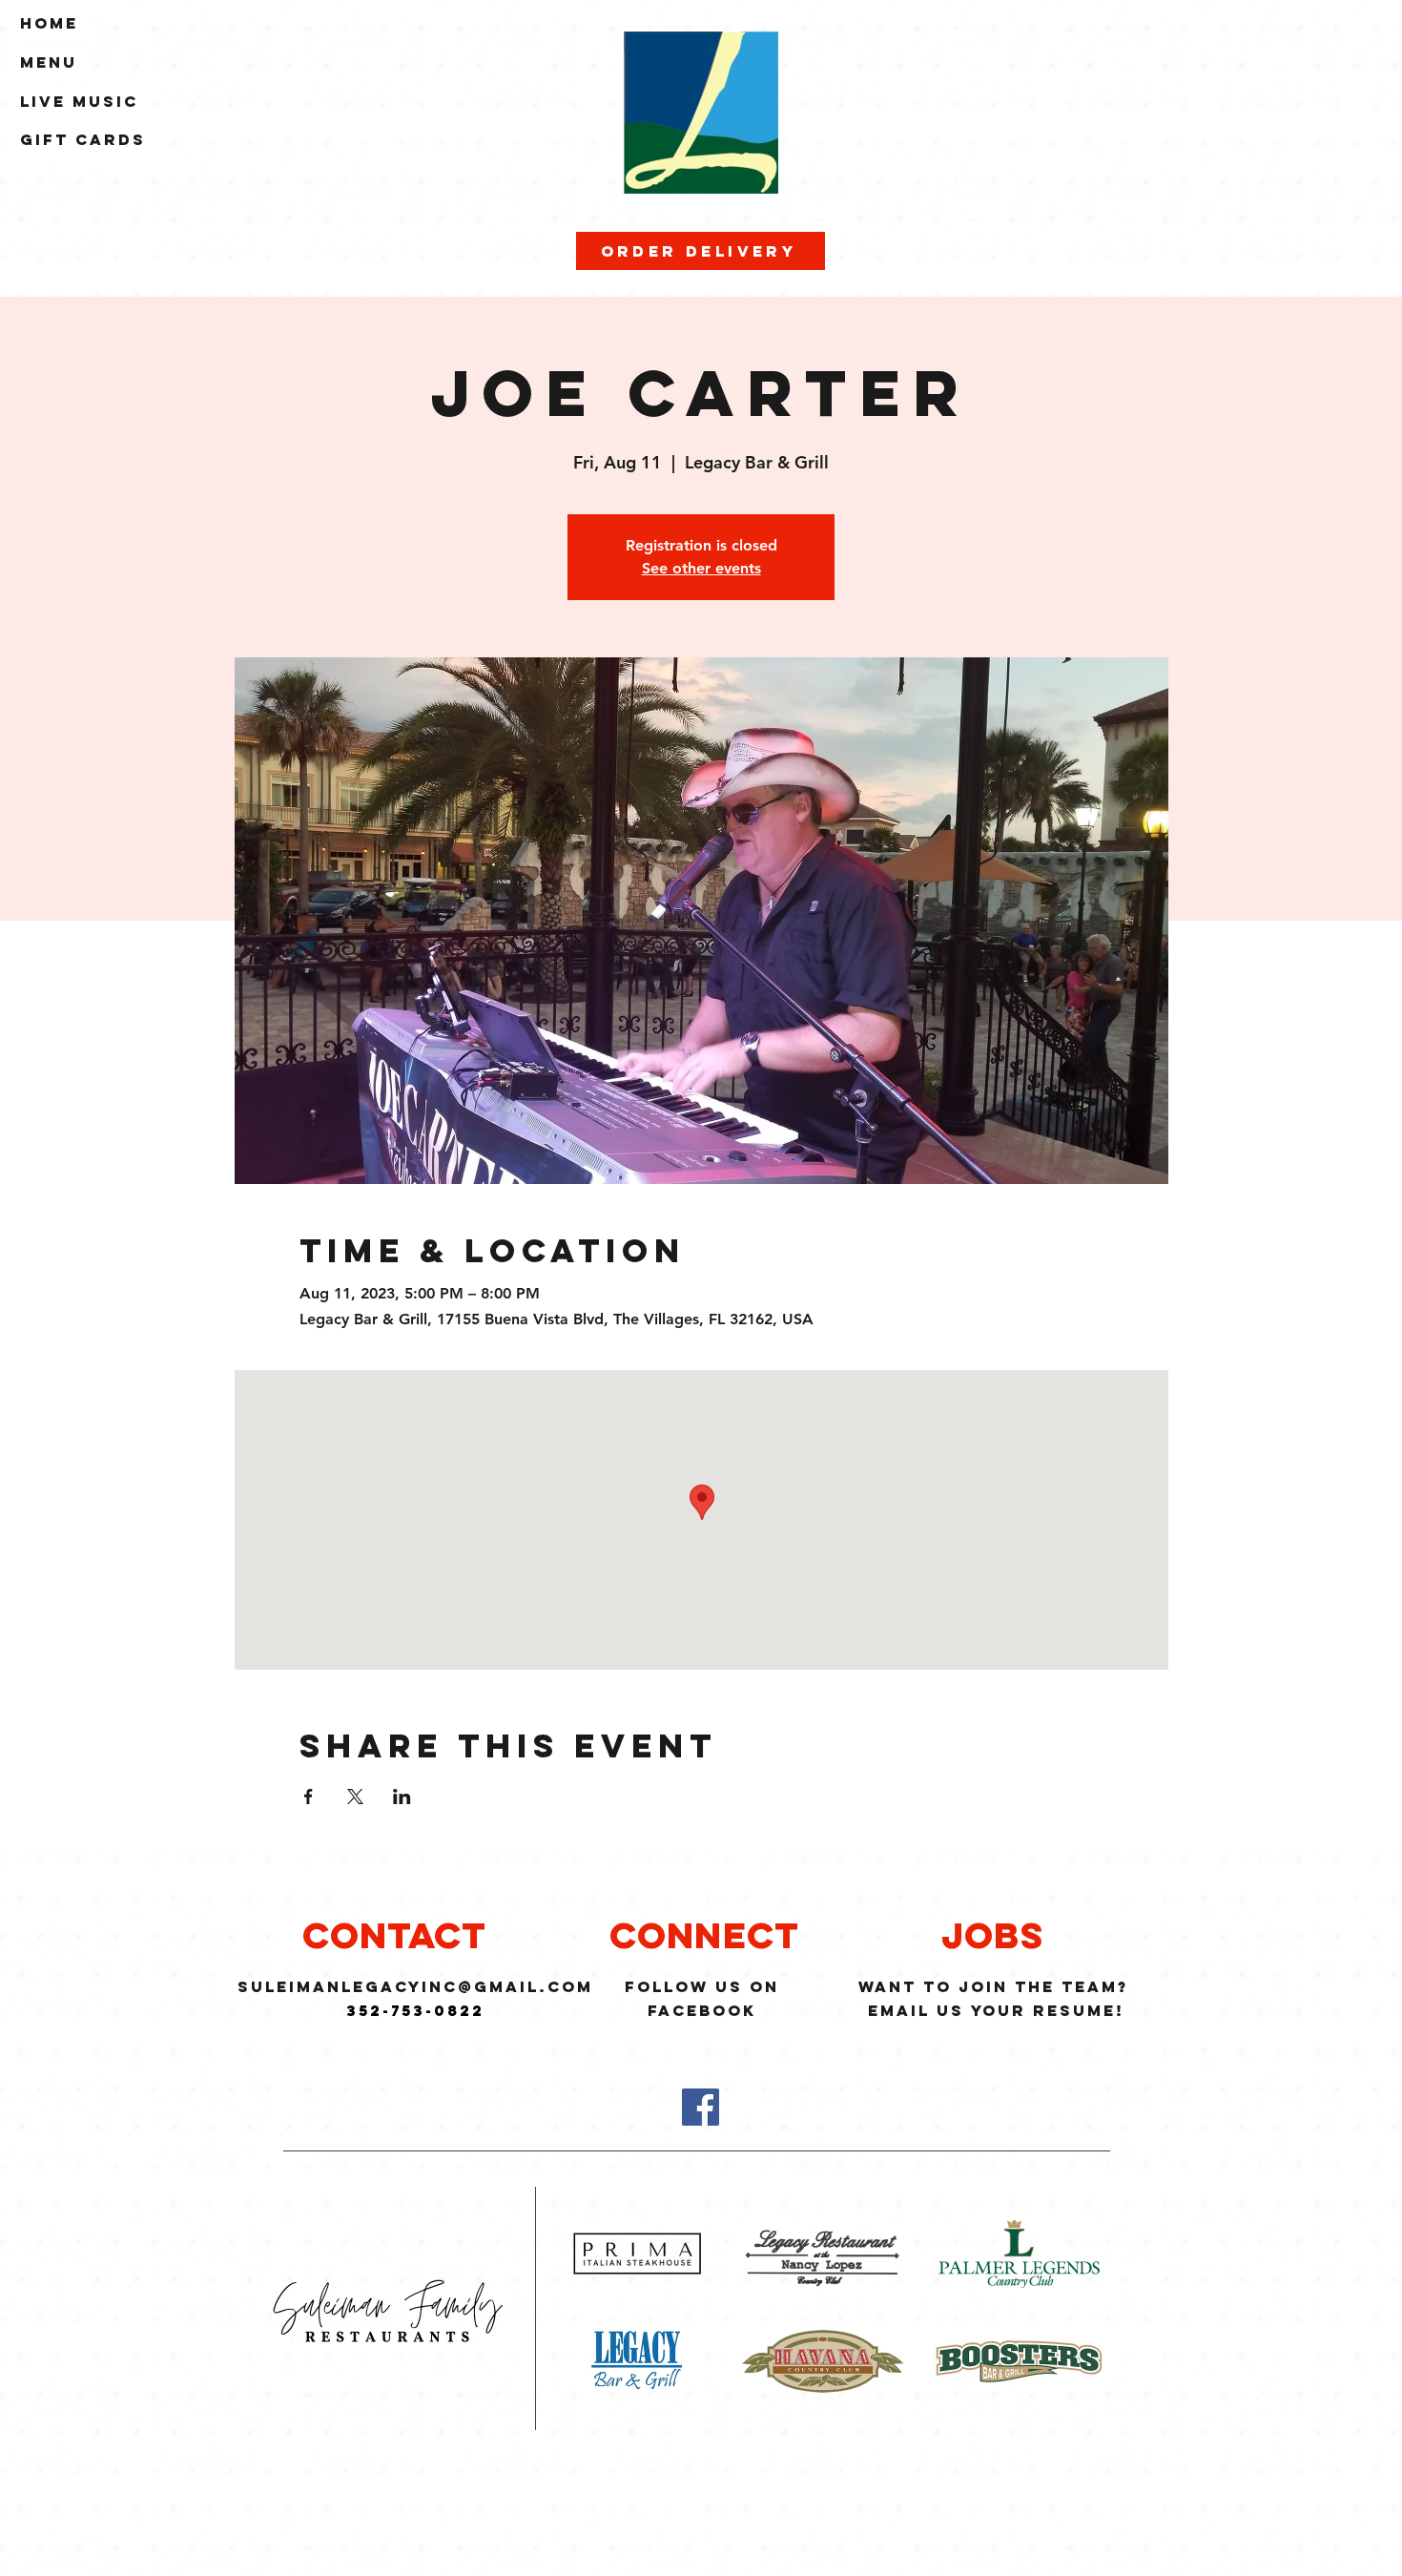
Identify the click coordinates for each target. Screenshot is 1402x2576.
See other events (701, 568)
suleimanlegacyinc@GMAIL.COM (415, 1986)
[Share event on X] (355, 1797)
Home (49, 23)
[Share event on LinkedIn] (402, 1797)
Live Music (79, 101)
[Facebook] (701, 2107)
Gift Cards (83, 139)
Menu (49, 62)
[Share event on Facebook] (309, 1797)
